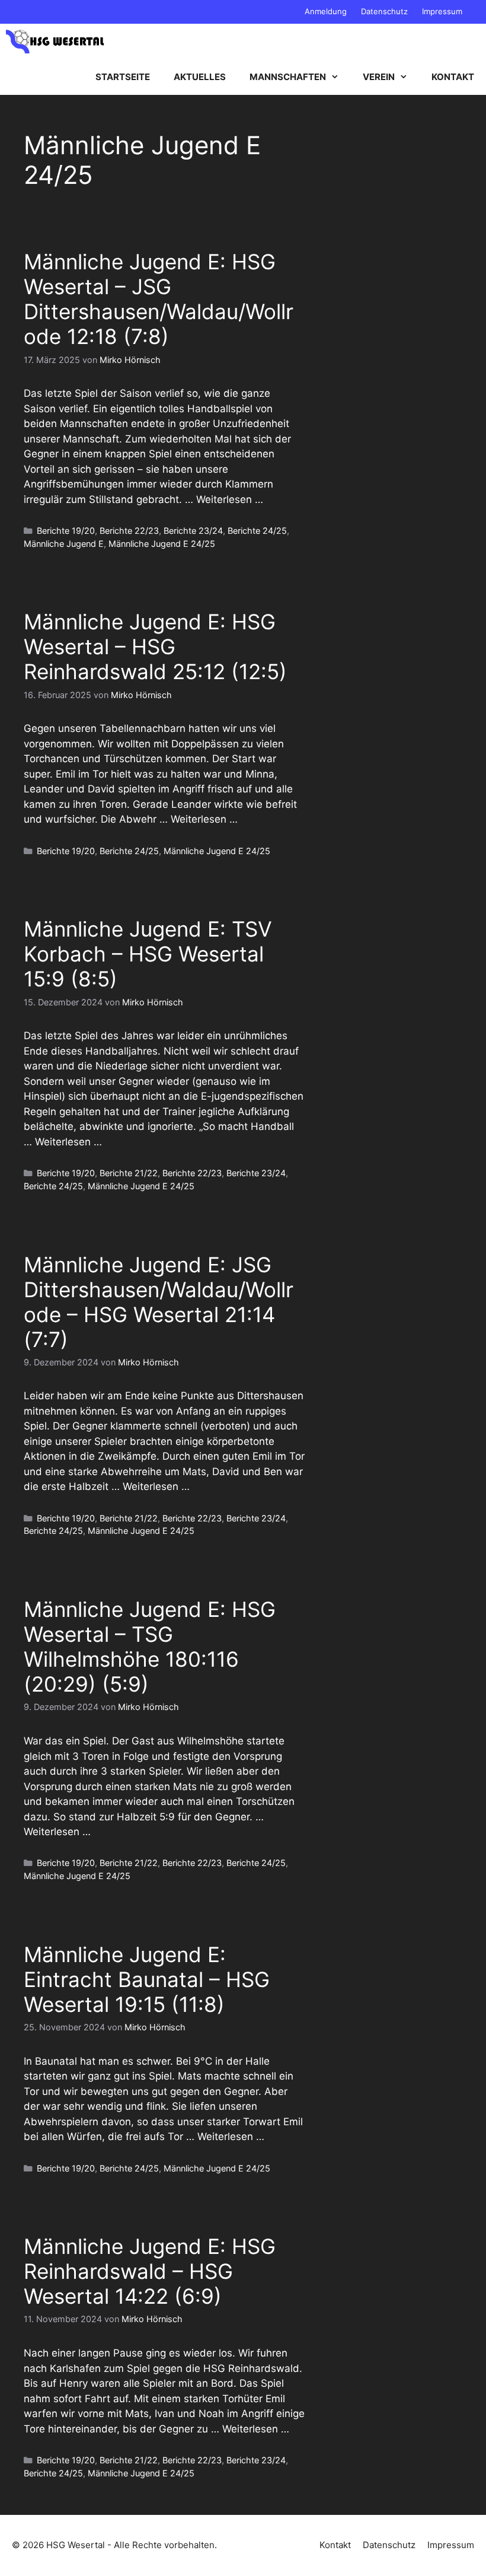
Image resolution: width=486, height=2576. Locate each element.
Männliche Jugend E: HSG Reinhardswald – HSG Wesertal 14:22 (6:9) (150, 2271)
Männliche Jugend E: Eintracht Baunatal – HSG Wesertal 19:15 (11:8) (147, 1979)
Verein (379, 77)
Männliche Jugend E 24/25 (162, 544)
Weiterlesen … (230, 499)
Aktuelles (200, 77)
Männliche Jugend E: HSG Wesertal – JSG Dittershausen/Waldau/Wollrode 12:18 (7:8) (159, 299)
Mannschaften (288, 77)
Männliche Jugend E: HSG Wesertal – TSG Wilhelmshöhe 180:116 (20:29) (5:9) (150, 1647)
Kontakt (453, 77)
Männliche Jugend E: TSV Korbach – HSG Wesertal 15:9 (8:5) (148, 954)
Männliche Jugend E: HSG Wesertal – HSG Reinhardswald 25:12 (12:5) (155, 647)
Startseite (123, 77)
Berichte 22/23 (129, 531)
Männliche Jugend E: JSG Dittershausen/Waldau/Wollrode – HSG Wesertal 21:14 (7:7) (159, 1302)
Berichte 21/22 (129, 1173)
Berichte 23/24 (193, 531)
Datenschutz (384, 11)
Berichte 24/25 (257, 531)
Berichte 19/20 (66, 531)
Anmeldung (326, 11)
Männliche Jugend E (64, 544)
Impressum (442, 11)
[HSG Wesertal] (55, 42)
